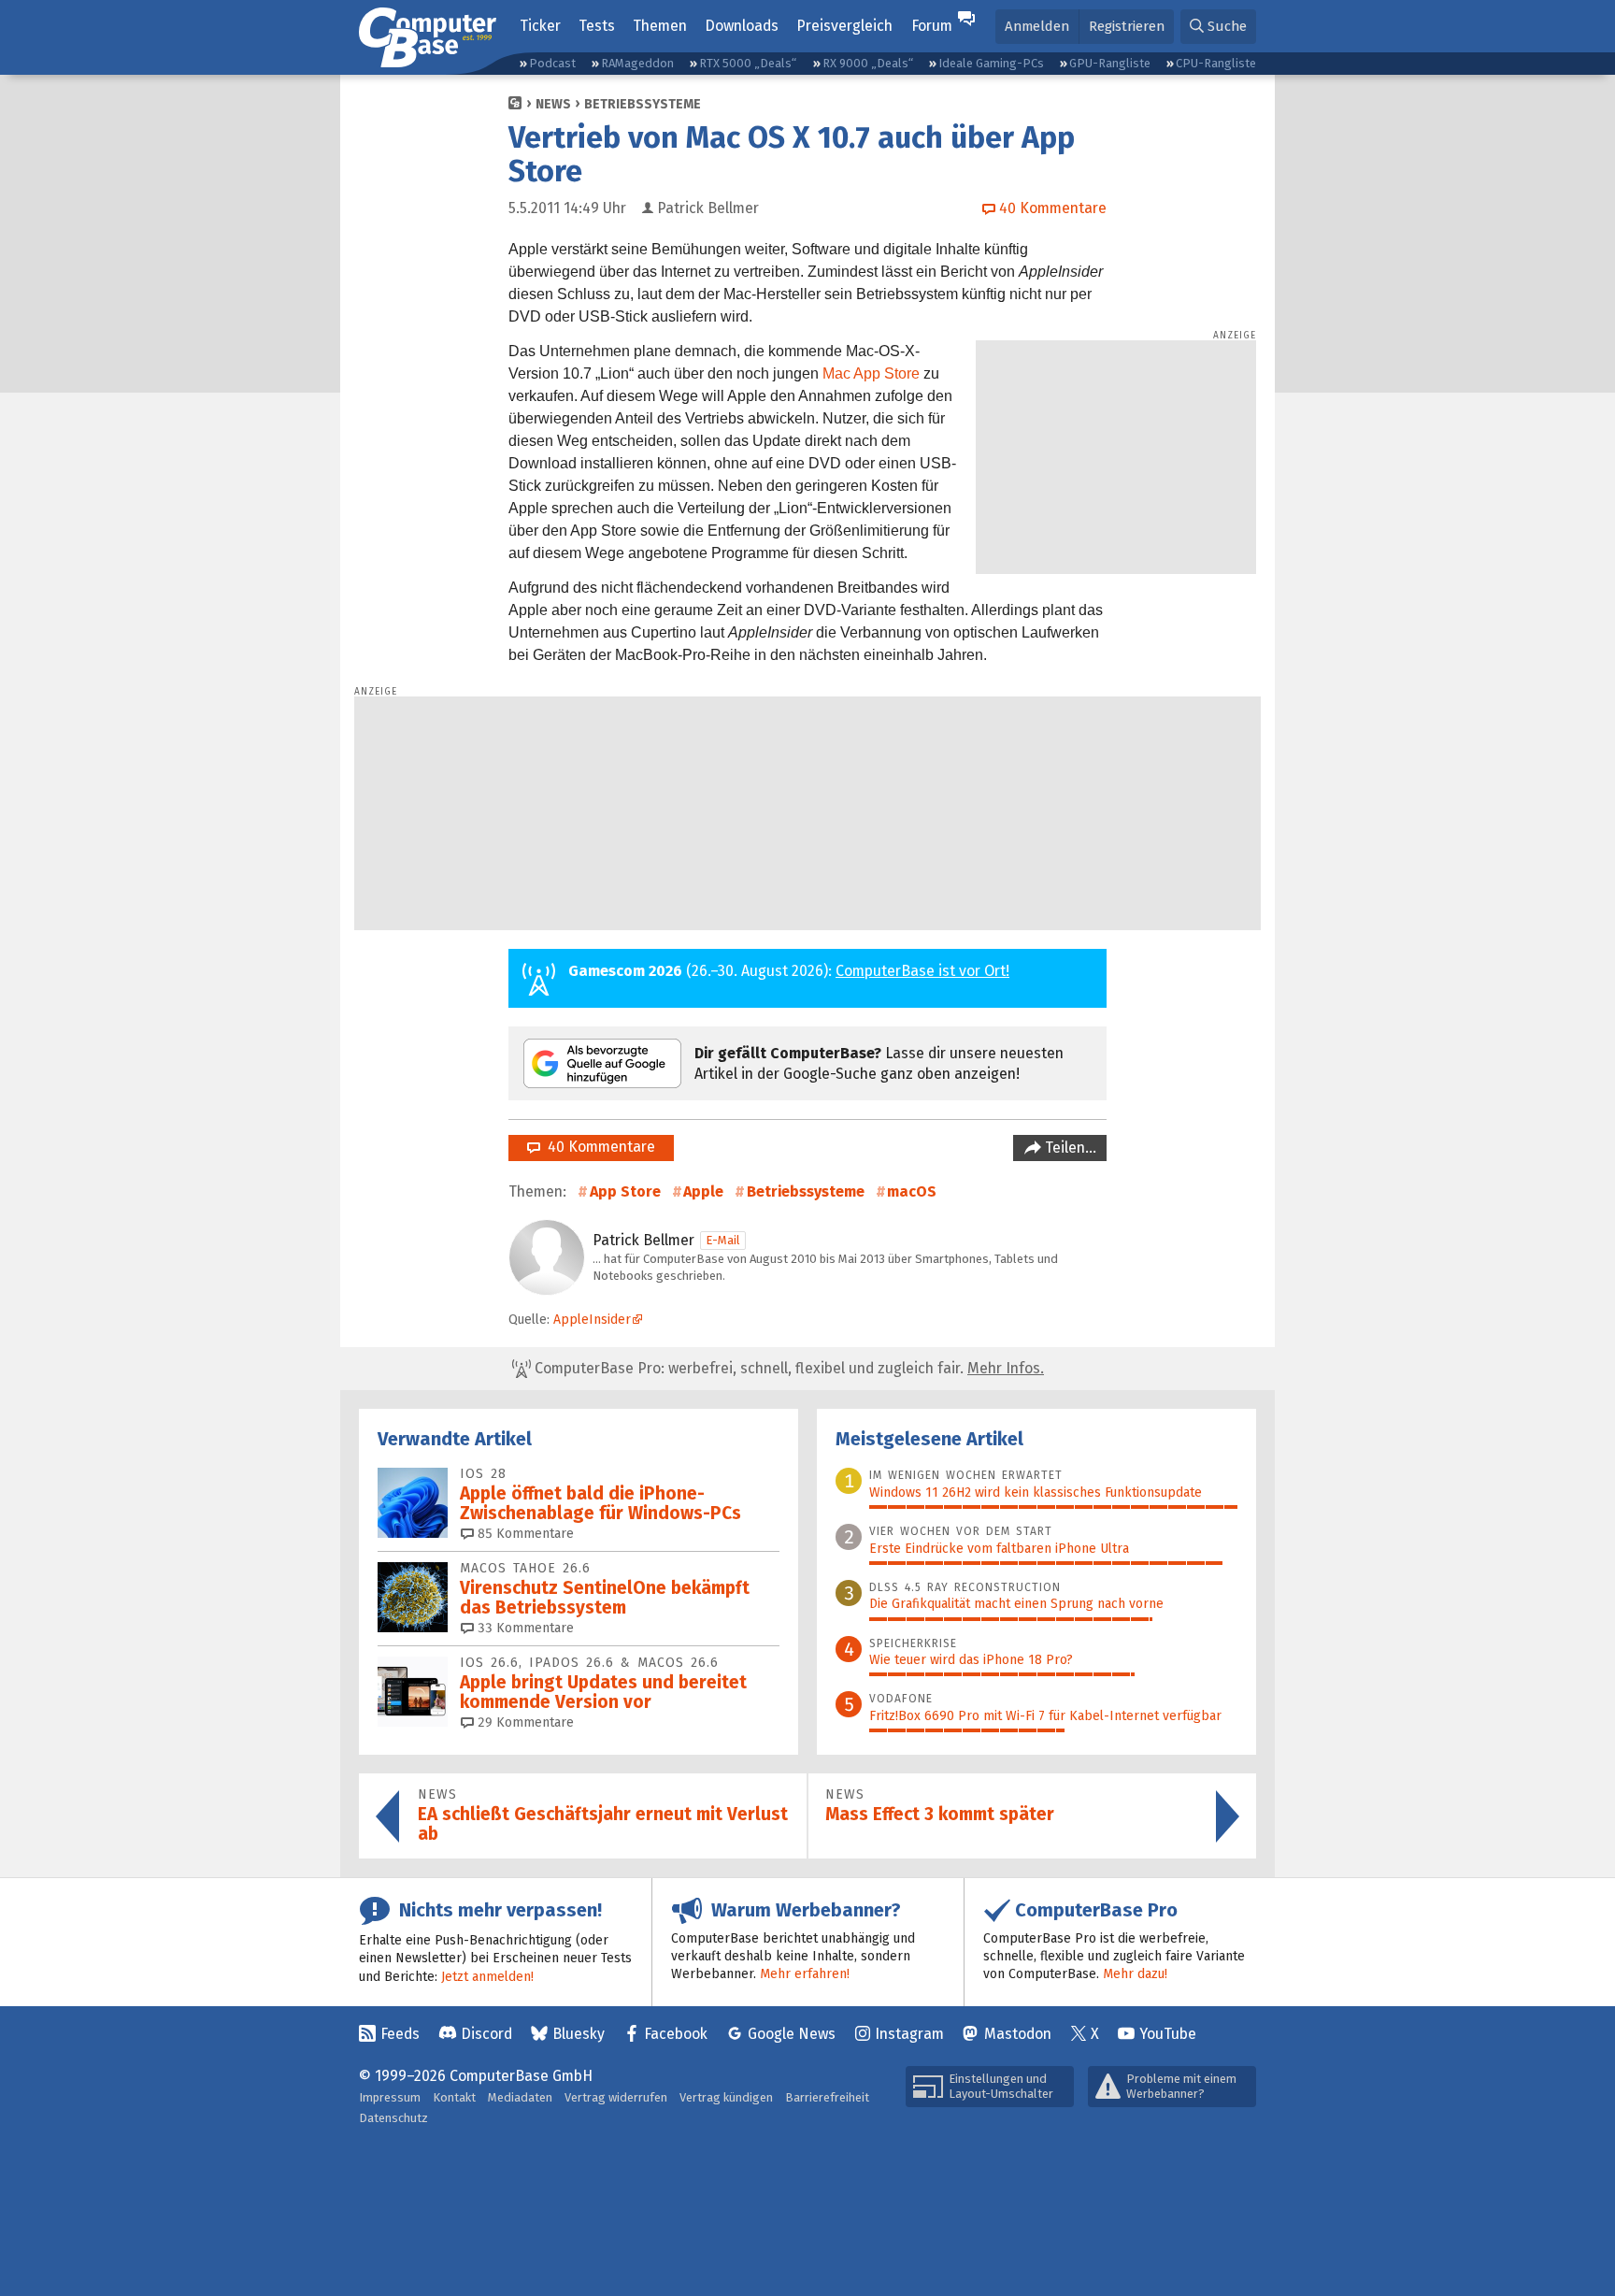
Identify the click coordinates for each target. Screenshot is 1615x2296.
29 (524, 1722)
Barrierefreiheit (827, 2097)
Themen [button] (660, 26)
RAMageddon (637, 63)
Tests (597, 26)
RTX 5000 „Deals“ (748, 63)
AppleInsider (592, 1320)
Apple (703, 1191)
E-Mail (723, 1240)
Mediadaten (520, 2097)
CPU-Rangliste (1216, 63)
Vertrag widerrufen (616, 2097)
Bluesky (579, 2034)
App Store (625, 1191)
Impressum (390, 2097)
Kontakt (454, 2097)
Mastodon (1018, 2034)
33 (524, 1628)
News (553, 104)
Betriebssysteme (643, 104)
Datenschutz (393, 2118)
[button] (1218, 27)
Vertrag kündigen (726, 2097)
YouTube (1168, 2034)
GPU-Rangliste (1110, 63)
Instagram (909, 2034)
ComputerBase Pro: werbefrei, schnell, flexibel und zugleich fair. (787, 1368)
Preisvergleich (844, 26)
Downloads (742, 26)
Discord (486, 2034)
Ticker (540, 26)
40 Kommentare (598, 1147)
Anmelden (1037, 26)
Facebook (676, 2034)
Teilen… (1069, 1148)
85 (524, 1534)
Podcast (552, 63)
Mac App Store (871, 373)
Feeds (400, 2034)
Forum (932, 26)
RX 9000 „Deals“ (868, 63)
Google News (792, 2034)
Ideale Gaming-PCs (991, 63)
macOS (912, 1191)
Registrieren (1127, 26)
